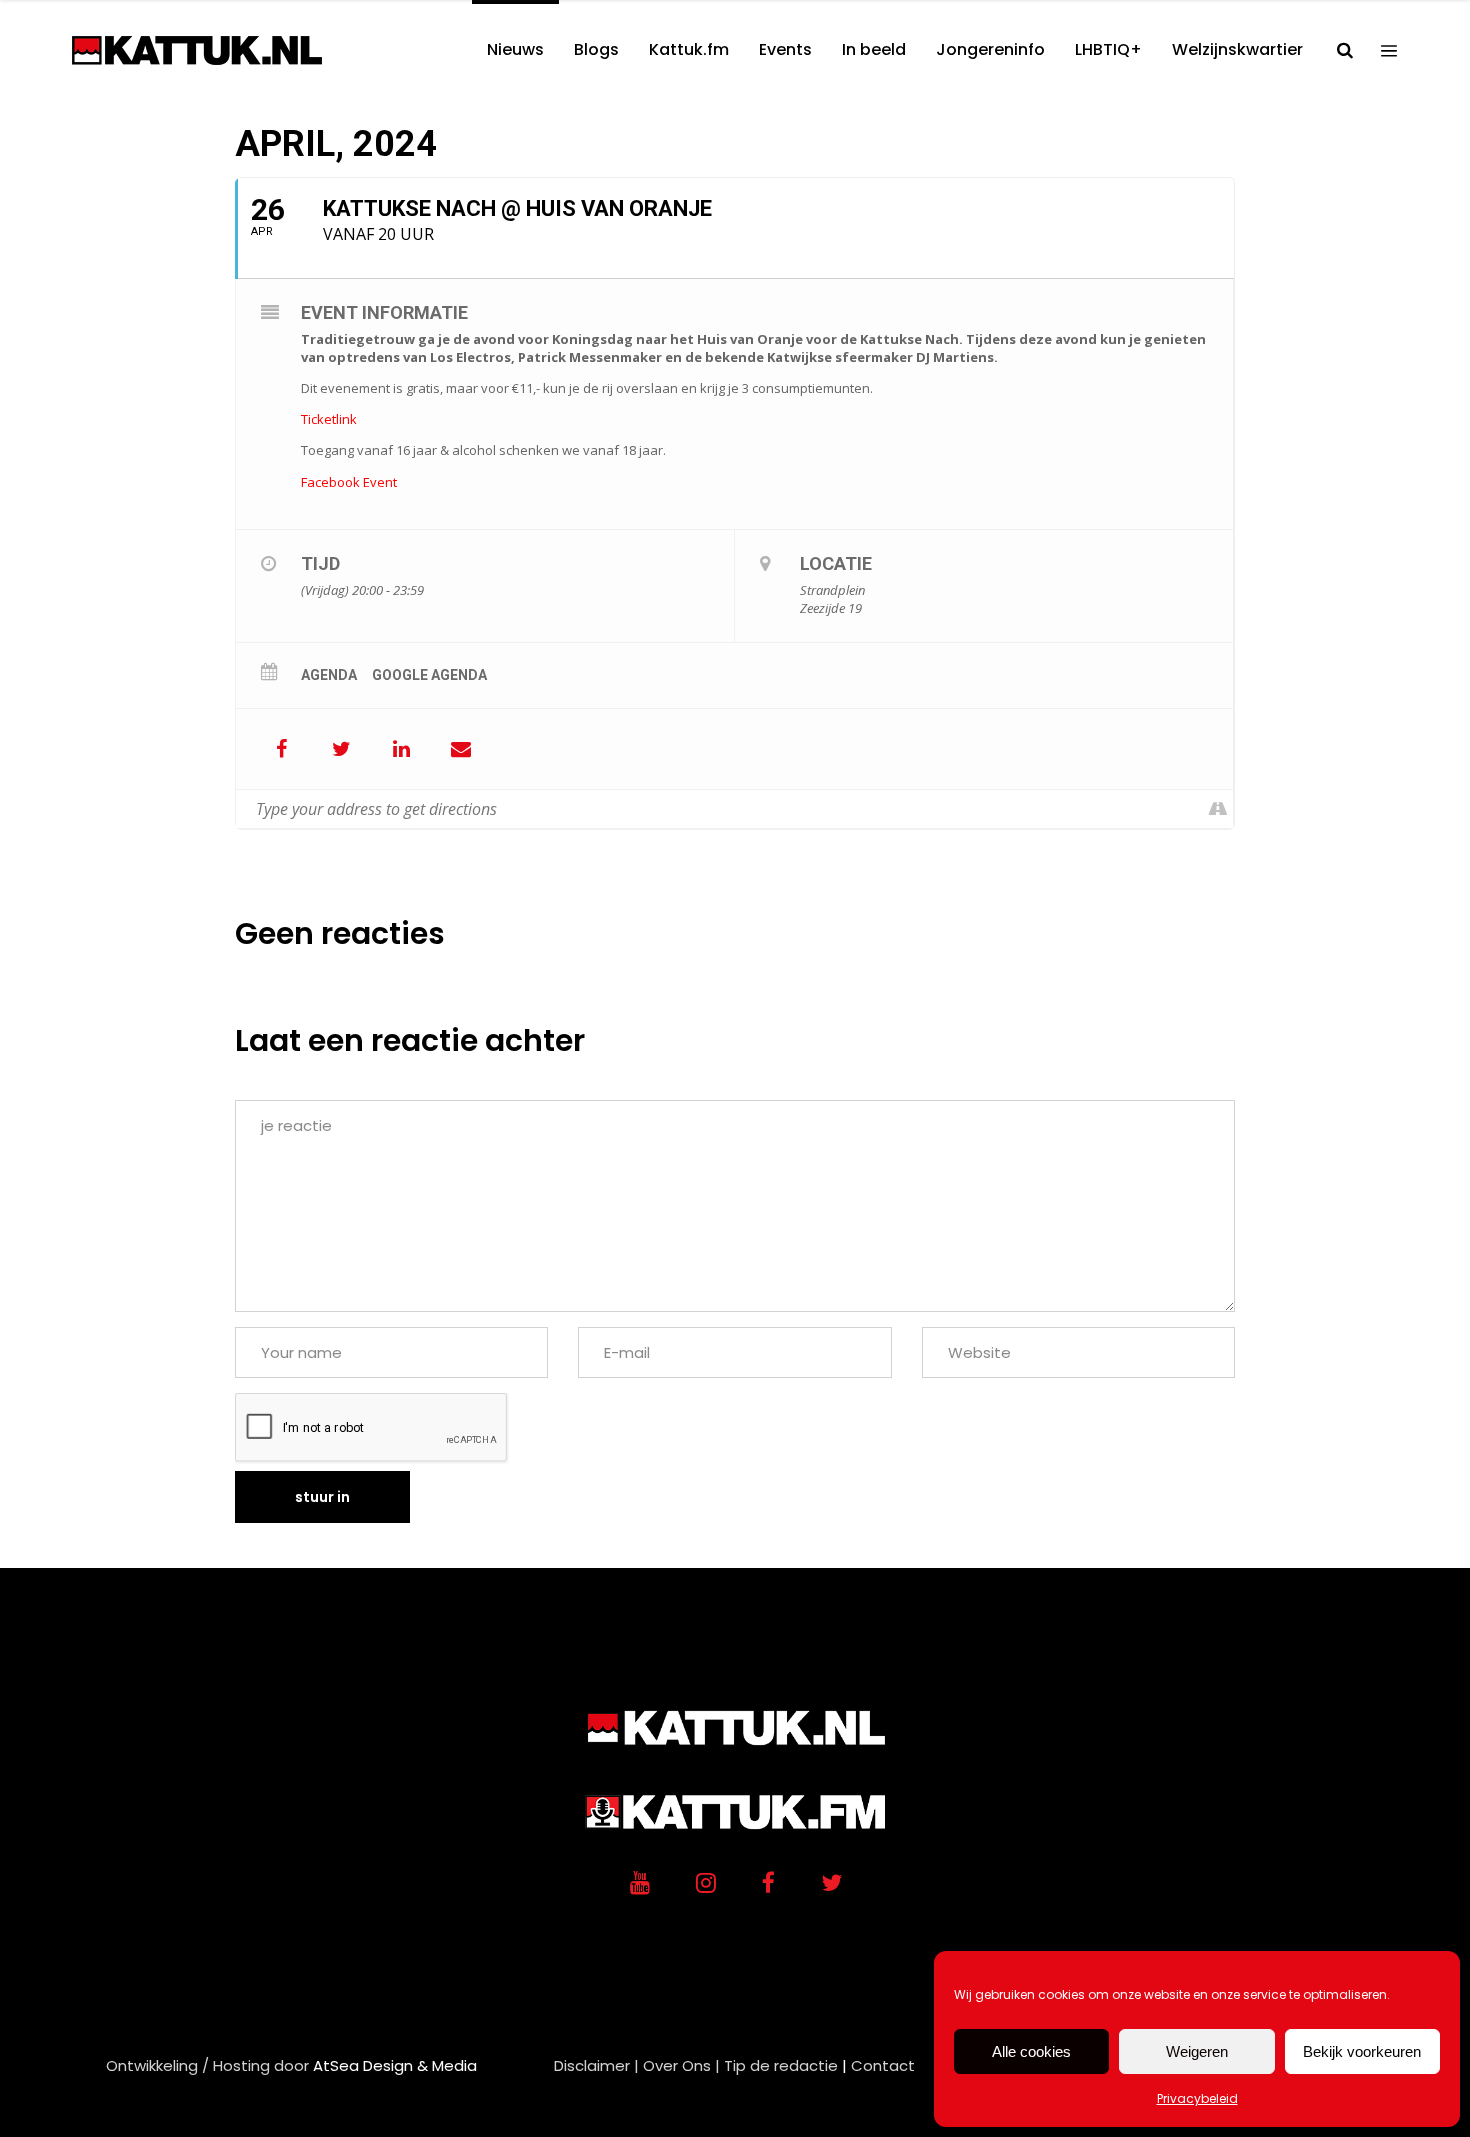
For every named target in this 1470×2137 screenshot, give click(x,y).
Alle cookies (1031, 2051)
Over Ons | (681, 2065)
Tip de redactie (781, 2065)
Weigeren (1197, 2051)
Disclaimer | (596, 2065)
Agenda (329, 675)
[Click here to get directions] (1217, 809)
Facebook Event (349, 482)
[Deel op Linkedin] (401, 749)
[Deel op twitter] (341, 749)
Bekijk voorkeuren (1362, 2051)
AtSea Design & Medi (390, 2065)
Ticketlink (329, 419)
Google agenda (429, 675)
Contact (883, 2065)
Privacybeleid (1197, 2098)
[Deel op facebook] (281, 749)
